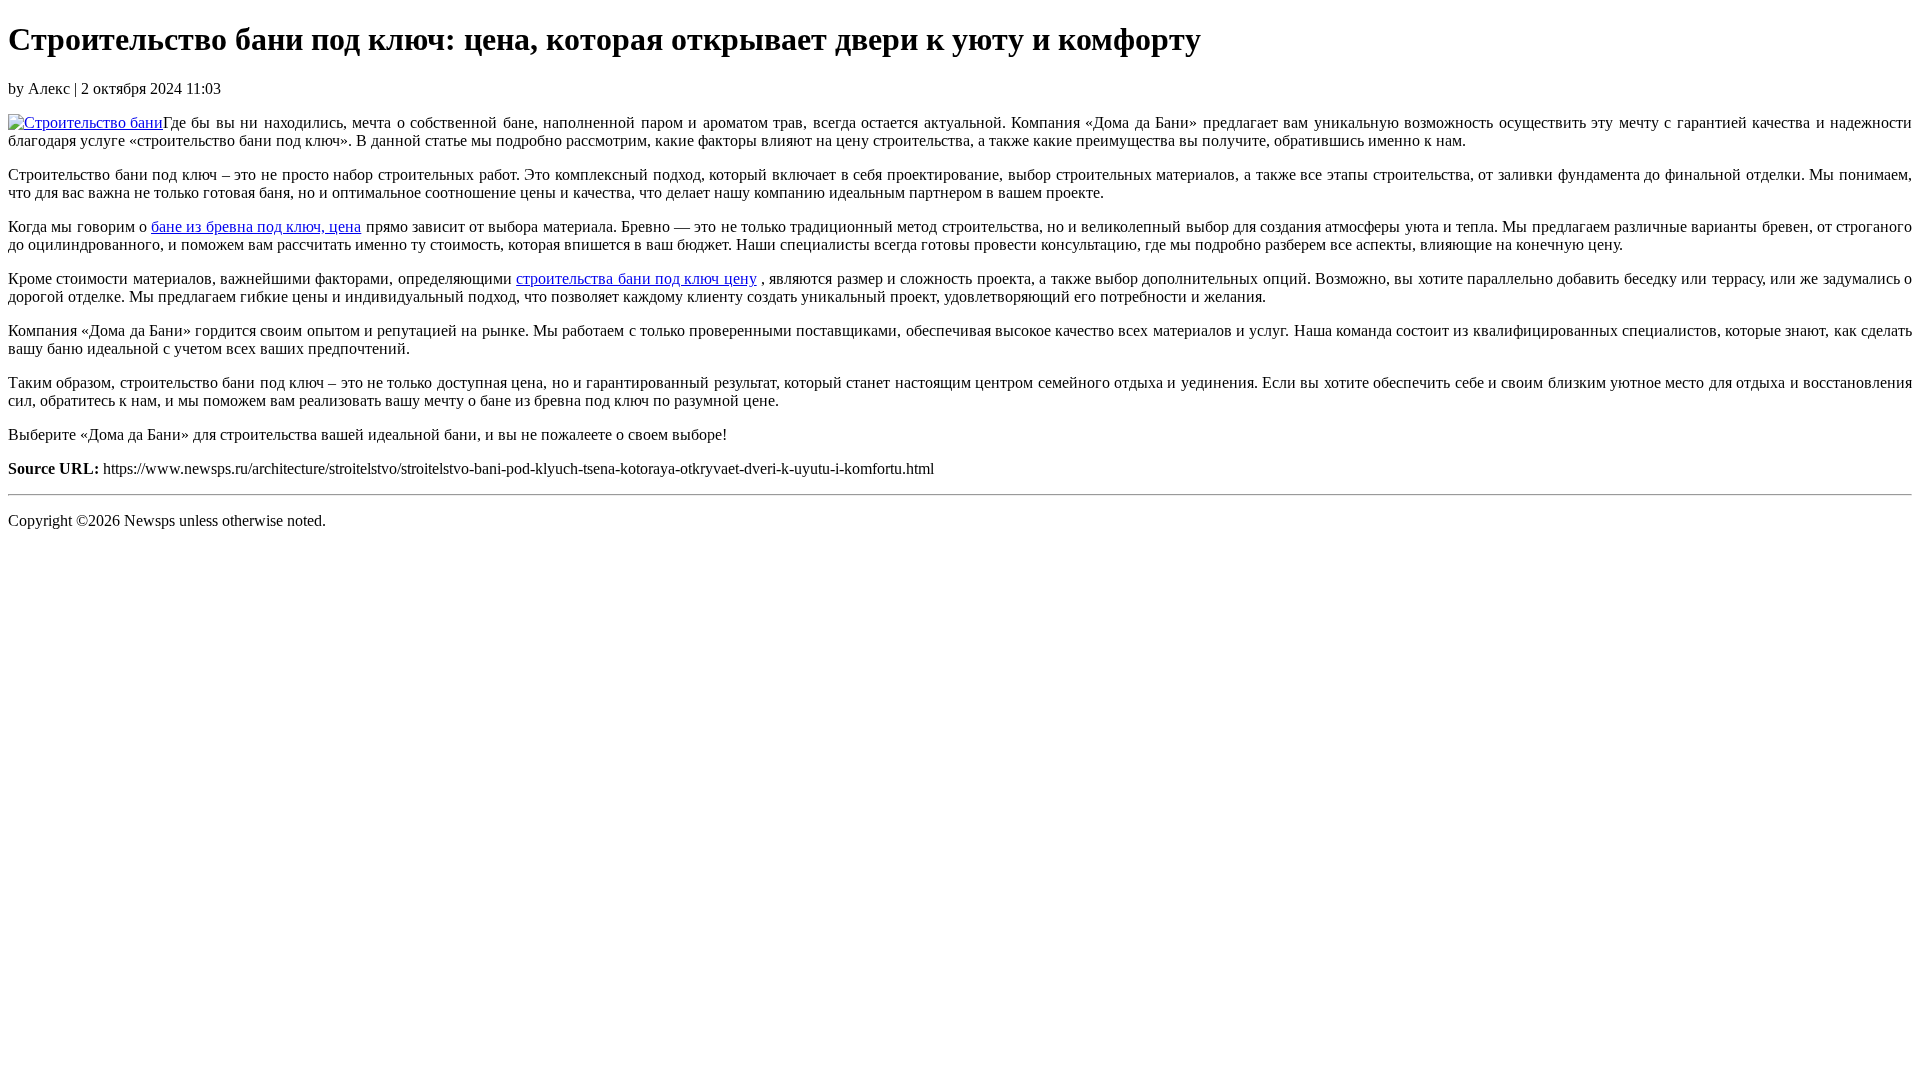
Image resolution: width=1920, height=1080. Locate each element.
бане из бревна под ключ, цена (256, 226)
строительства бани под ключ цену (636, 278)
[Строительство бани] (85, 122)
